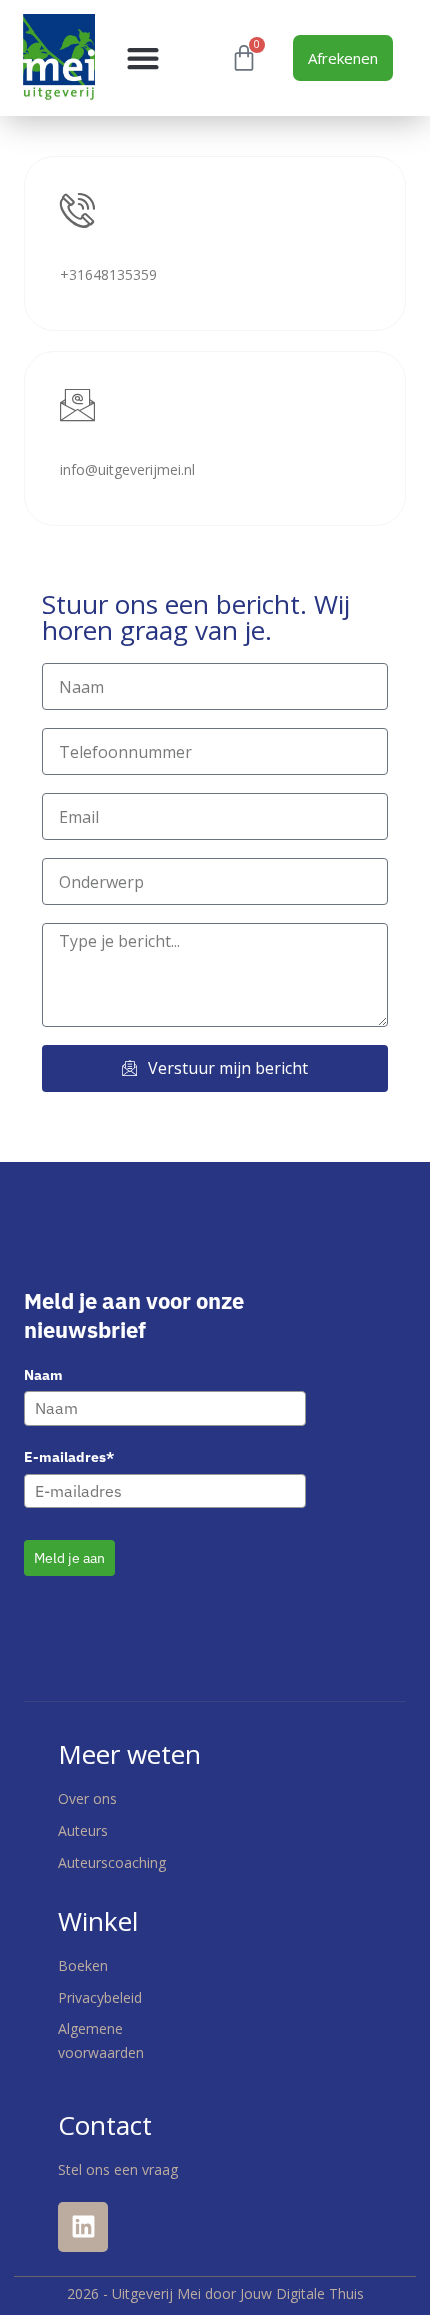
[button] (142, 57)
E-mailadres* (69, 1457)
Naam (43, 1375)
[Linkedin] (83, 2227)
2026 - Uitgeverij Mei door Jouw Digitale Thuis (215, 2293)
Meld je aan (69, 1558)
